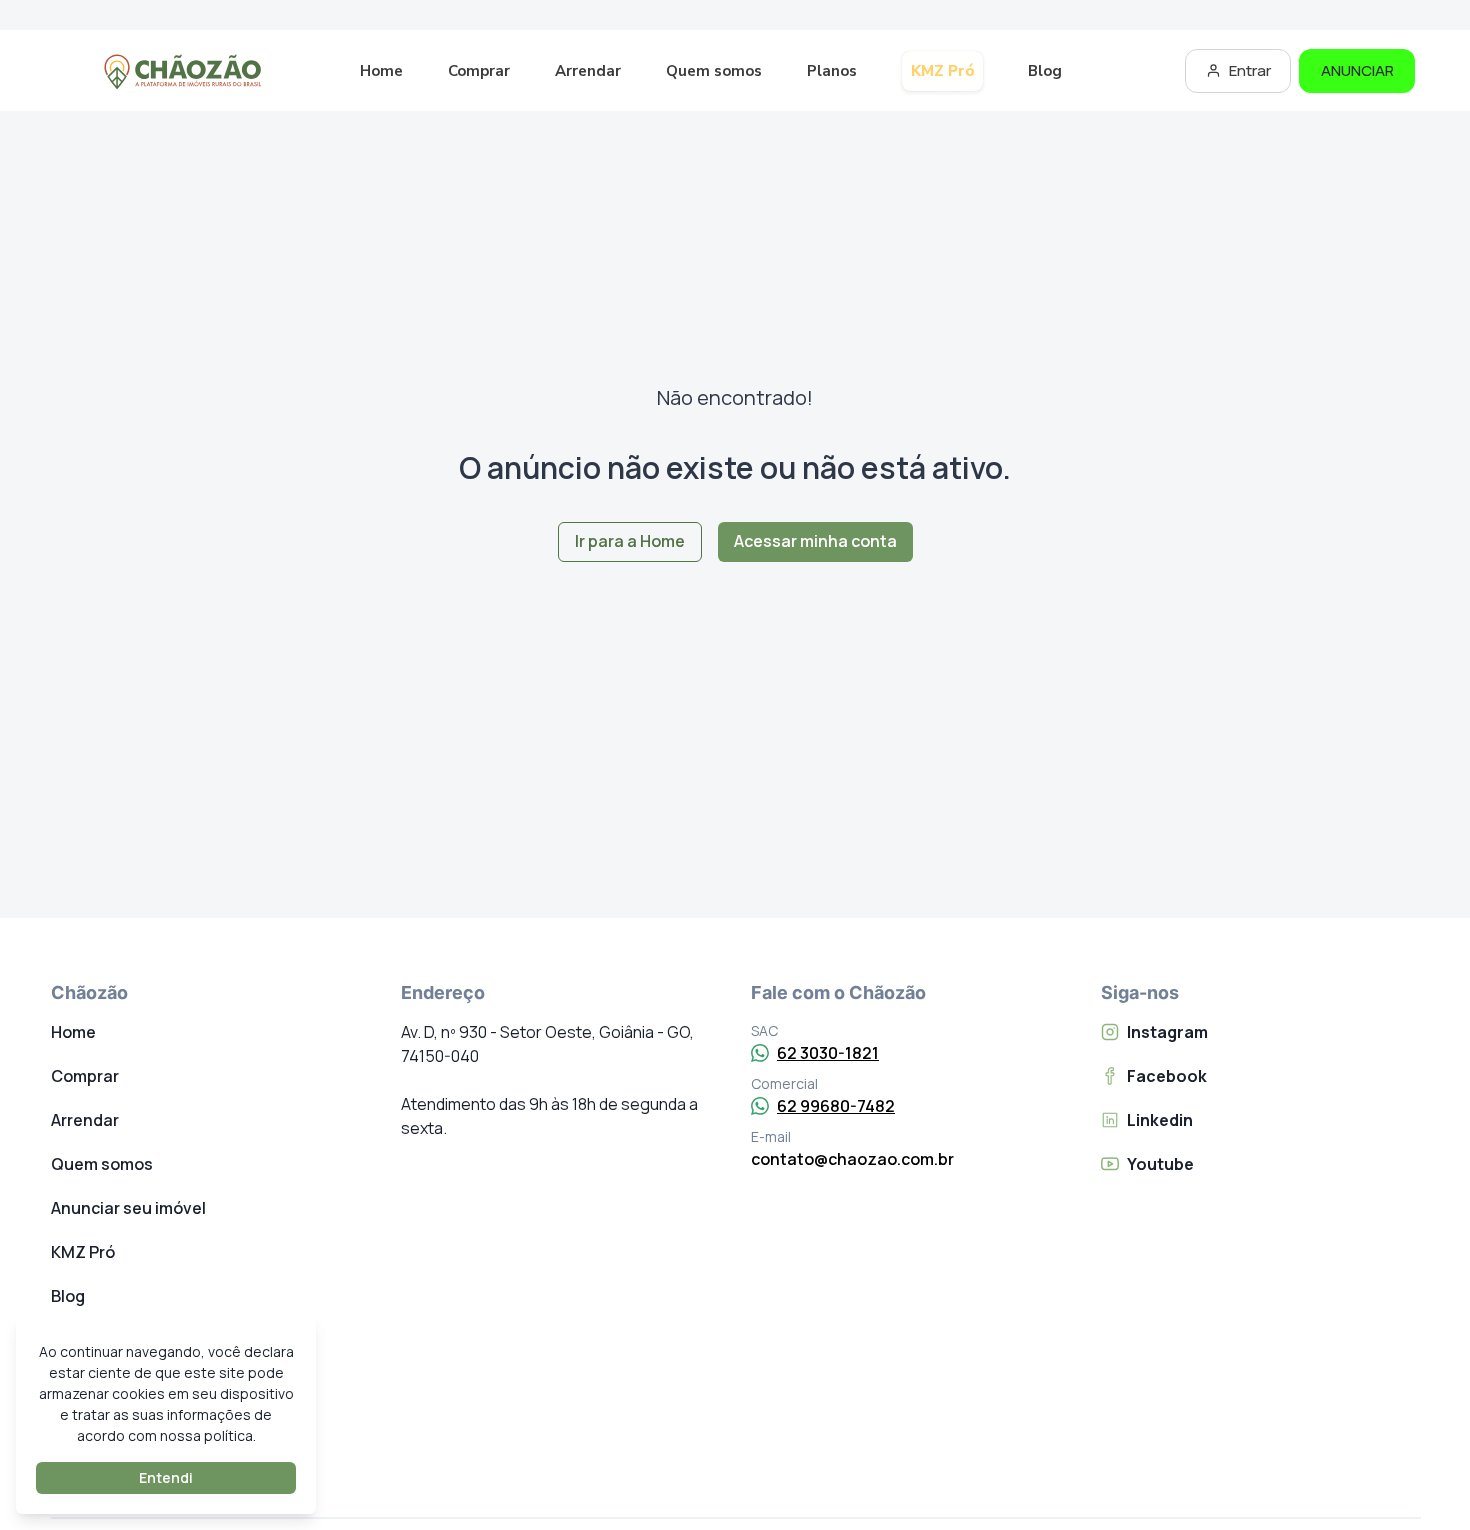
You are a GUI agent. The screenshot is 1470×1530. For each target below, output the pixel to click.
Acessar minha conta (815, 541)
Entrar (1250, 70)
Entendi (166, 1477)
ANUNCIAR (1357, 70)
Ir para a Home (630, 541)
